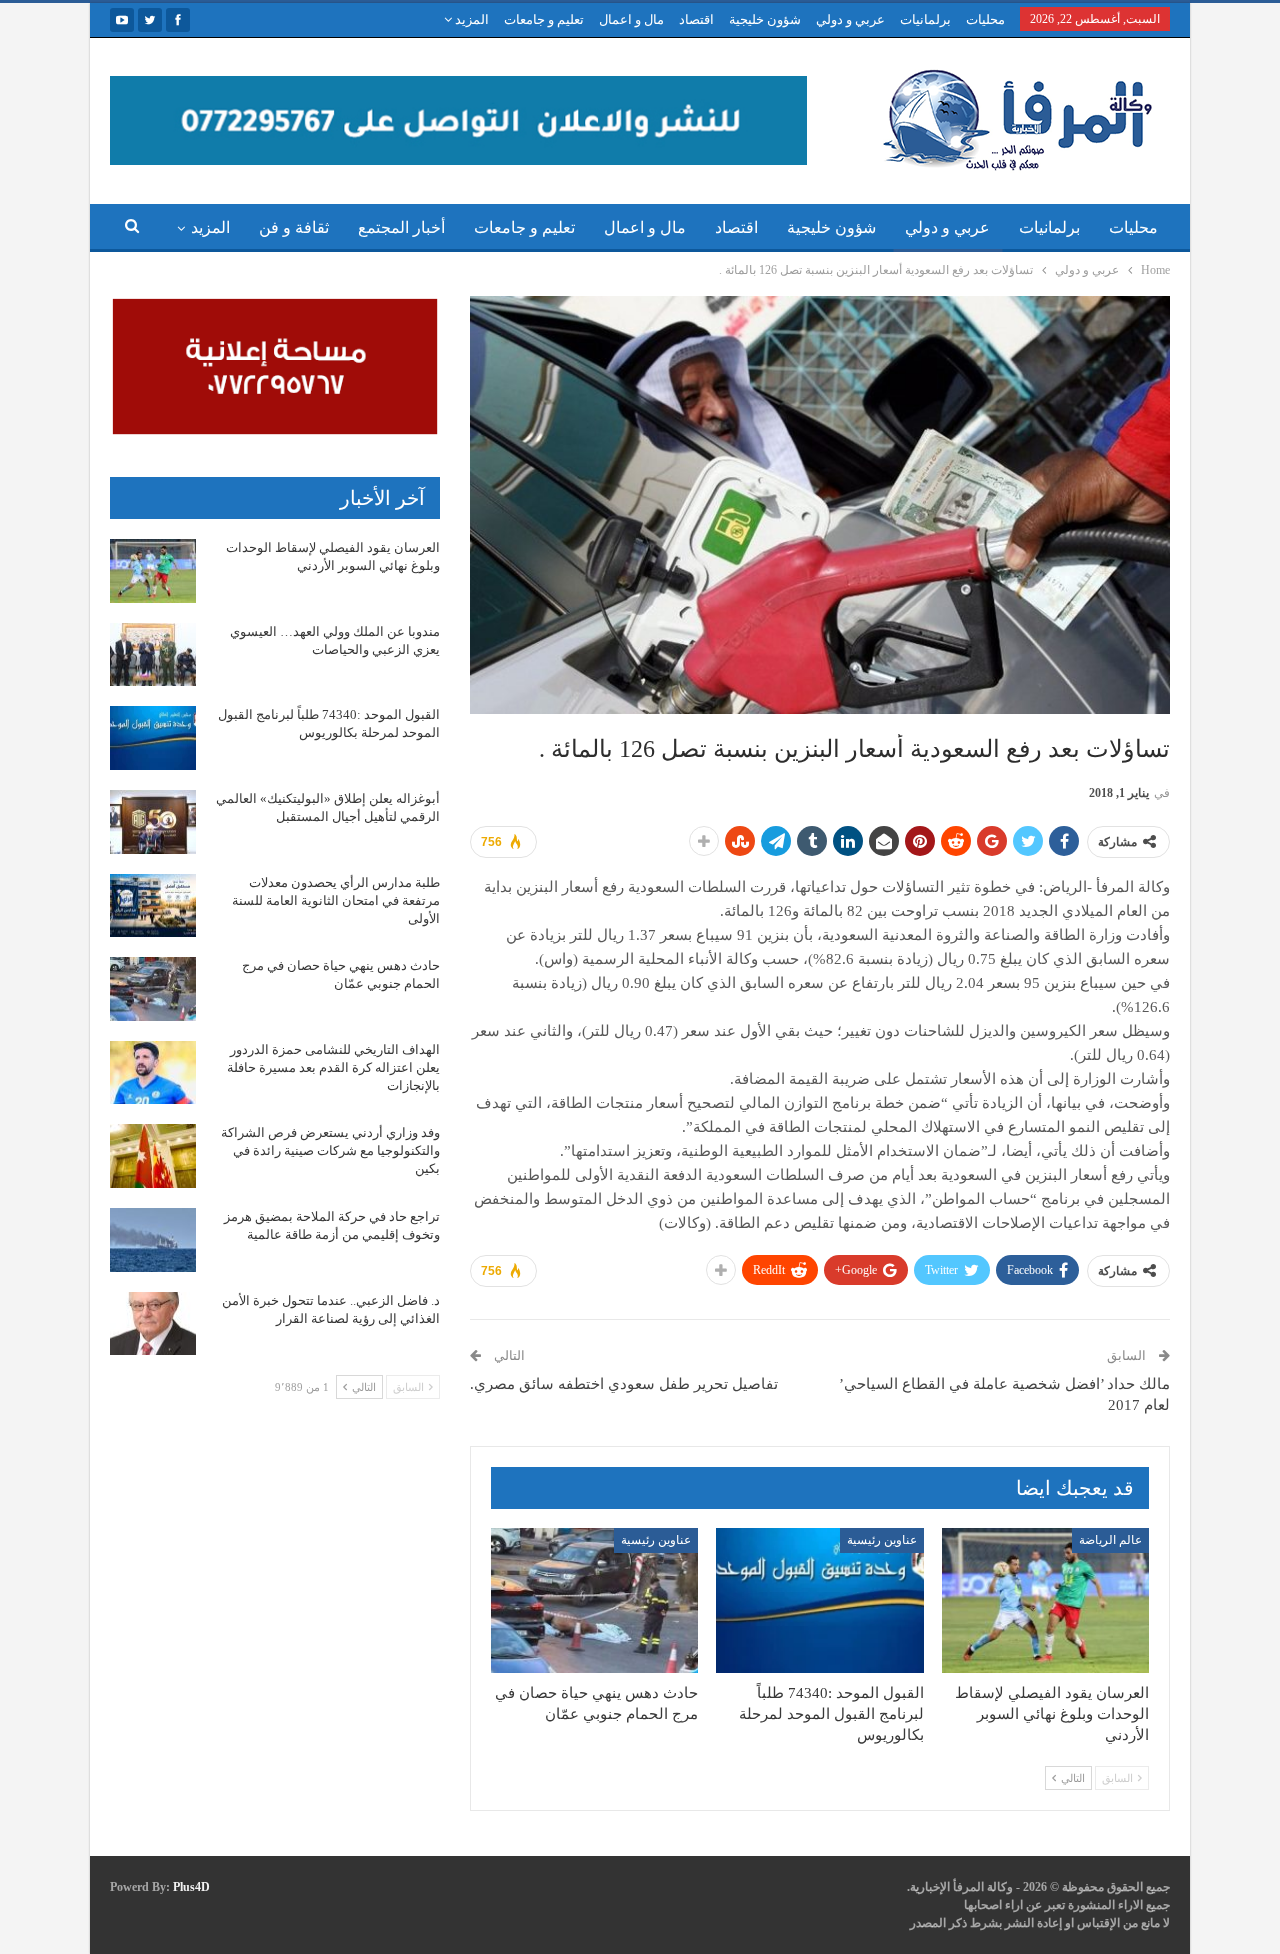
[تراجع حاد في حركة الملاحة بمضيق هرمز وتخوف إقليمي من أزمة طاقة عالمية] (153, 1240)
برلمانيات (925, 19)
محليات (985, 19)
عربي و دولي (850, 19)
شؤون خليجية (765, 19)
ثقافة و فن (294, 227)
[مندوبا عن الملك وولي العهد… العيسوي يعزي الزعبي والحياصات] (153, 655)
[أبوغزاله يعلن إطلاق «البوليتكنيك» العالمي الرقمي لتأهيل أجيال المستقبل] (153, 822)
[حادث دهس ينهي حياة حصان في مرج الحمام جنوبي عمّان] (594, 1600)
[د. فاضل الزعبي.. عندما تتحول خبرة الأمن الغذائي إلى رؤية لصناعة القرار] (153, 1324)
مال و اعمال (631, 19)
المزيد (470, 19)
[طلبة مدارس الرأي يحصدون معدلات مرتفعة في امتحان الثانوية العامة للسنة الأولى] (153, 906)
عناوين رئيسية (882, 1540)
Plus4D (191, 1887)
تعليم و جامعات (544, 19)
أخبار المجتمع (401, 227)
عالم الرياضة (1110, 1540)
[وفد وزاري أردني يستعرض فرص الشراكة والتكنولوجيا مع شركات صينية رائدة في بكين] (153, 1156)
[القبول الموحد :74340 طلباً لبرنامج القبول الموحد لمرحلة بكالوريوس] (819, 1600)
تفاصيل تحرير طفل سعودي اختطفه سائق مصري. (624, 1384)
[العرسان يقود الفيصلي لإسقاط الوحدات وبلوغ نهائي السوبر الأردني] (1045, 1600)
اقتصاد (696, 19)
